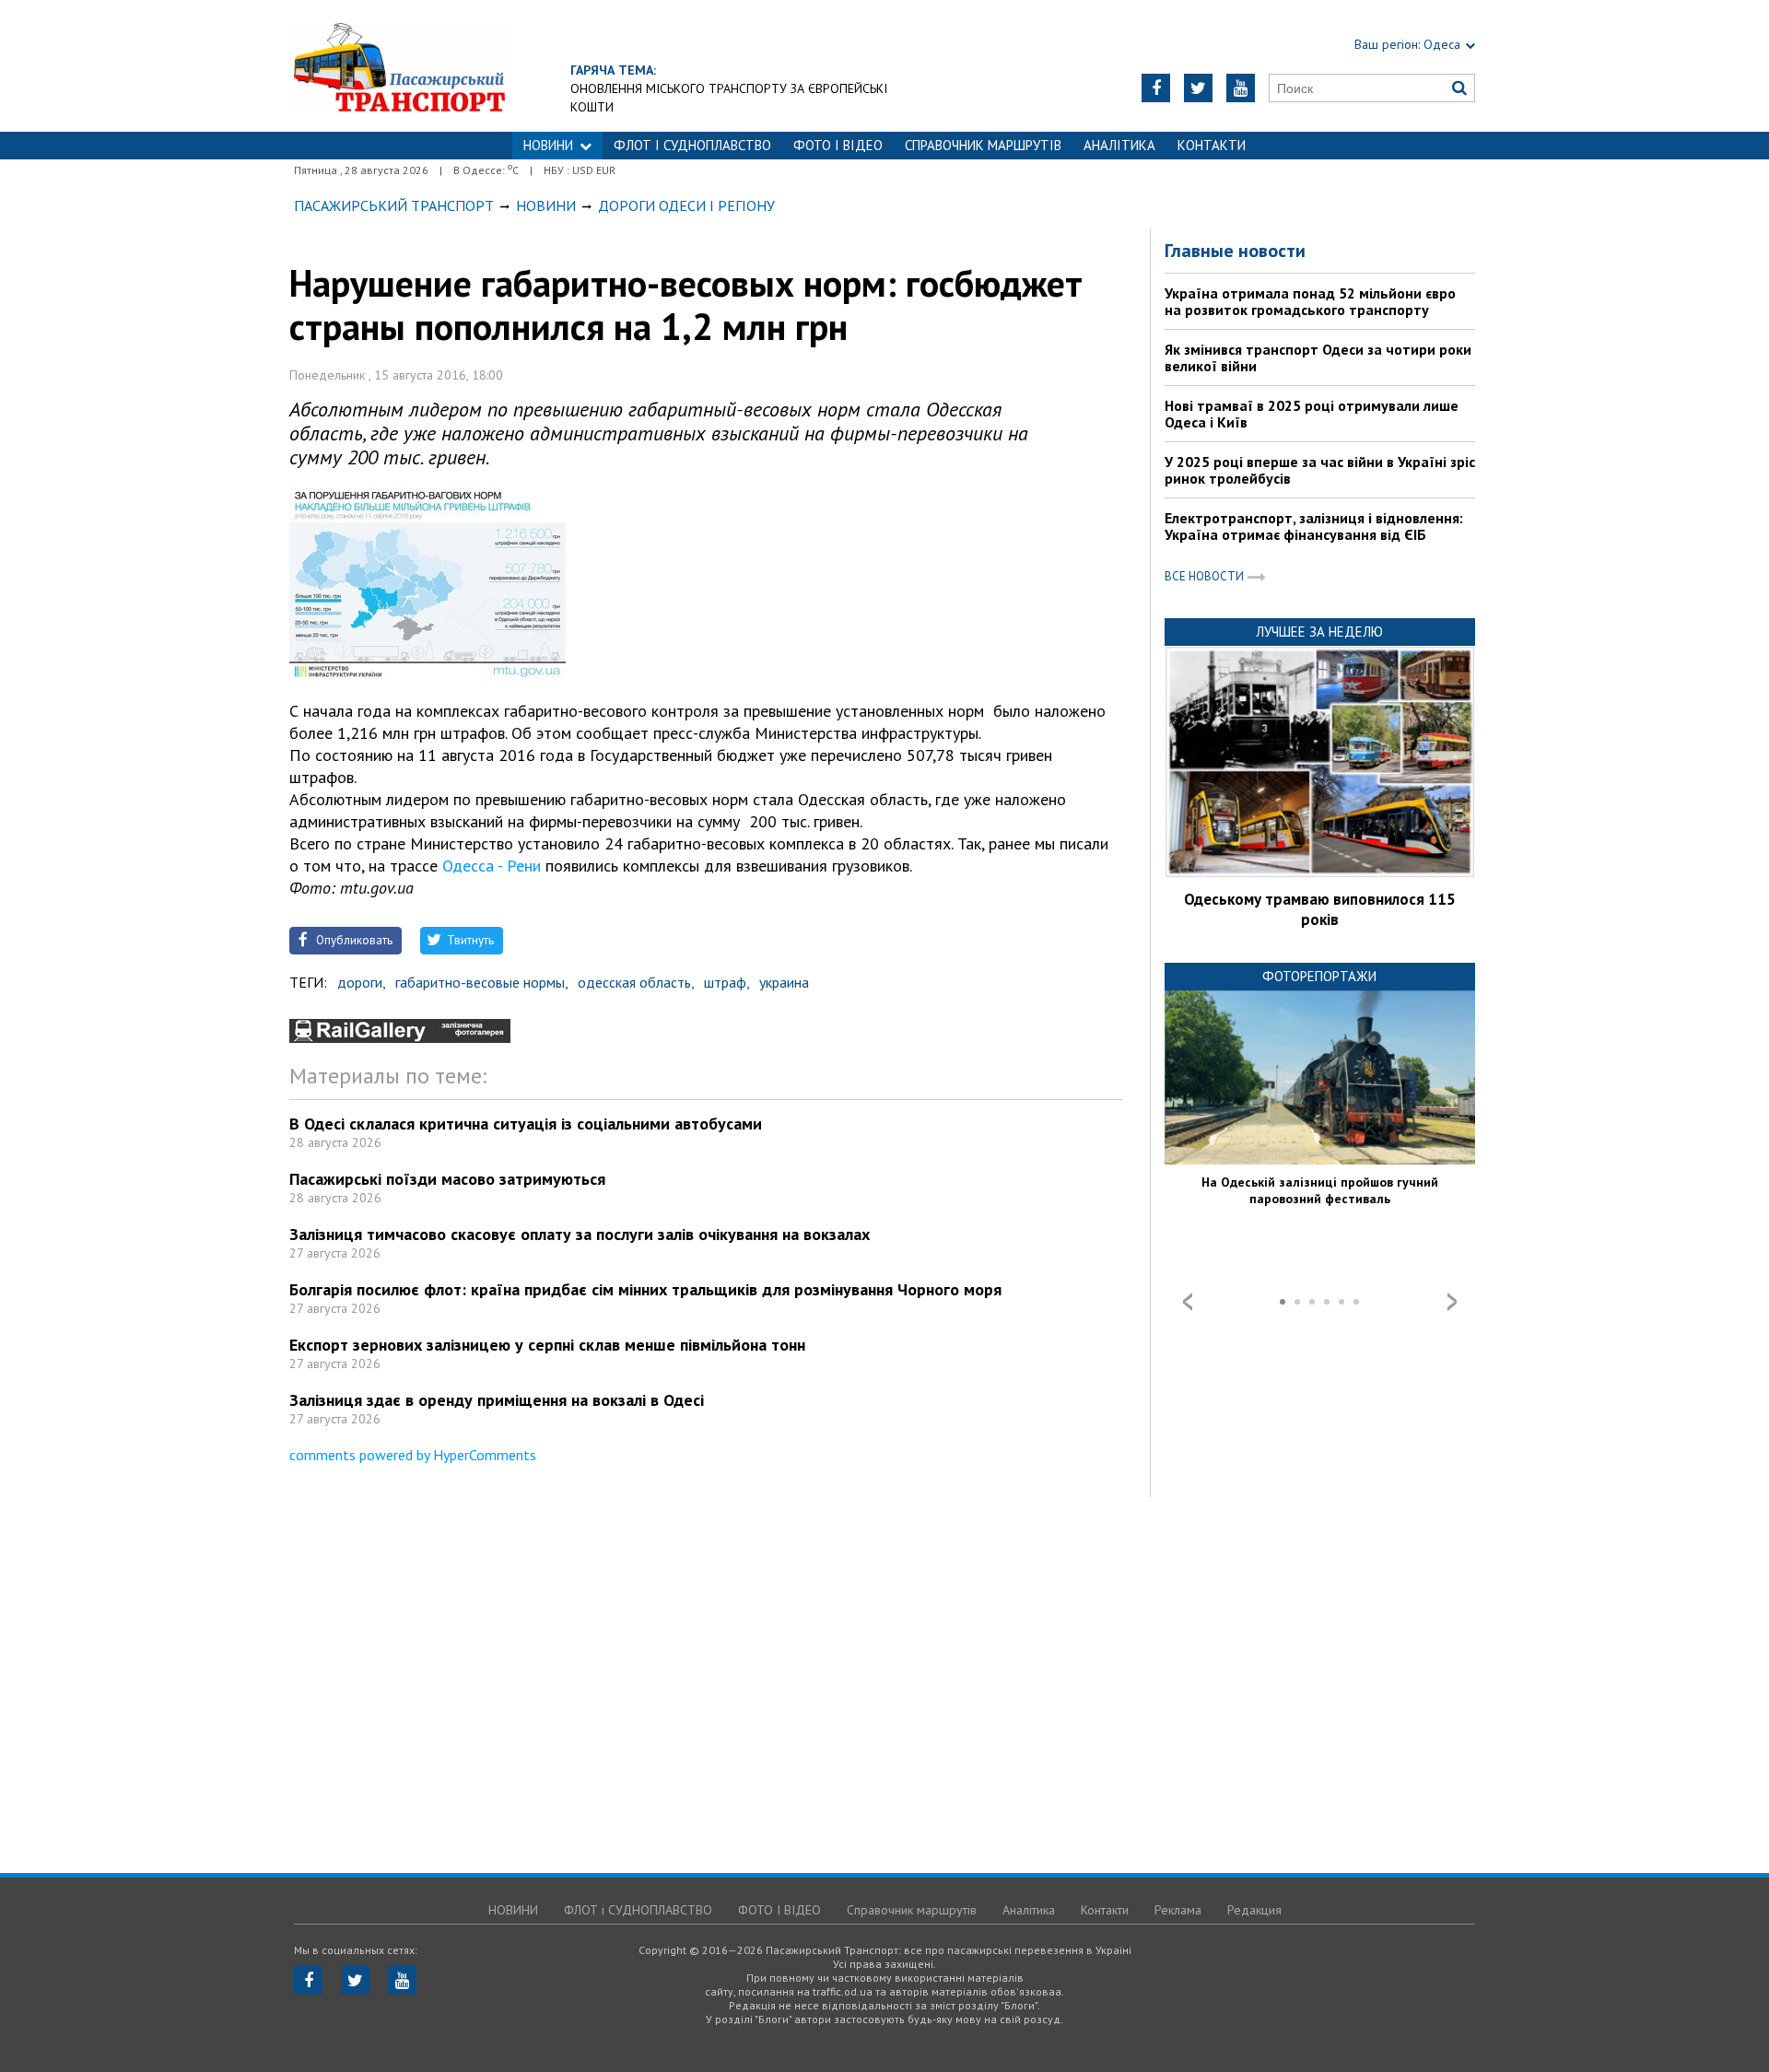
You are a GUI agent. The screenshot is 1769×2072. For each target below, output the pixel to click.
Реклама (1178, 1910)
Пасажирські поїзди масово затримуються (447, 1179)
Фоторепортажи (1319, 976)
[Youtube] (1241, 88)
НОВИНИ (548, 145)
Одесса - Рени (492, 866)
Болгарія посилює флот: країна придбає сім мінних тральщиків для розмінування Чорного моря (645, 1289)
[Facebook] (1156, 88)
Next (1452, 1302)
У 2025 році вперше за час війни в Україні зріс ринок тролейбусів (1320, 470)
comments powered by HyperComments (413, 1455)
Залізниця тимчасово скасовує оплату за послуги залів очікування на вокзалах (580, 1234)
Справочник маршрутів (983, 145)
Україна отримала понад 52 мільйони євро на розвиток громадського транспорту (1310, 301)
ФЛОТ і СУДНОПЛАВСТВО (692, 145)
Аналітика (1119, 145)
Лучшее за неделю (1319, 632)
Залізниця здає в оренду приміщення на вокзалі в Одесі (497, 1400)
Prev (1188, 1302)
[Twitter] (1198, 88)
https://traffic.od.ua (399, 66)
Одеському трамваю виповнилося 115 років (1320, 909)
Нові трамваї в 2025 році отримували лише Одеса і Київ (1312, 414)
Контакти (1212, 145)
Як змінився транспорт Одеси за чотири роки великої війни (1318, 357)
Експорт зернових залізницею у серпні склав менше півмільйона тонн (547, 1345)
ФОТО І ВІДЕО (838, 145)
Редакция (1254, 1910)
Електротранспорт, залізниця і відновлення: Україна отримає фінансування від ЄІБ (1314, 526)
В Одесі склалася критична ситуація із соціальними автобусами (526, 1124)
